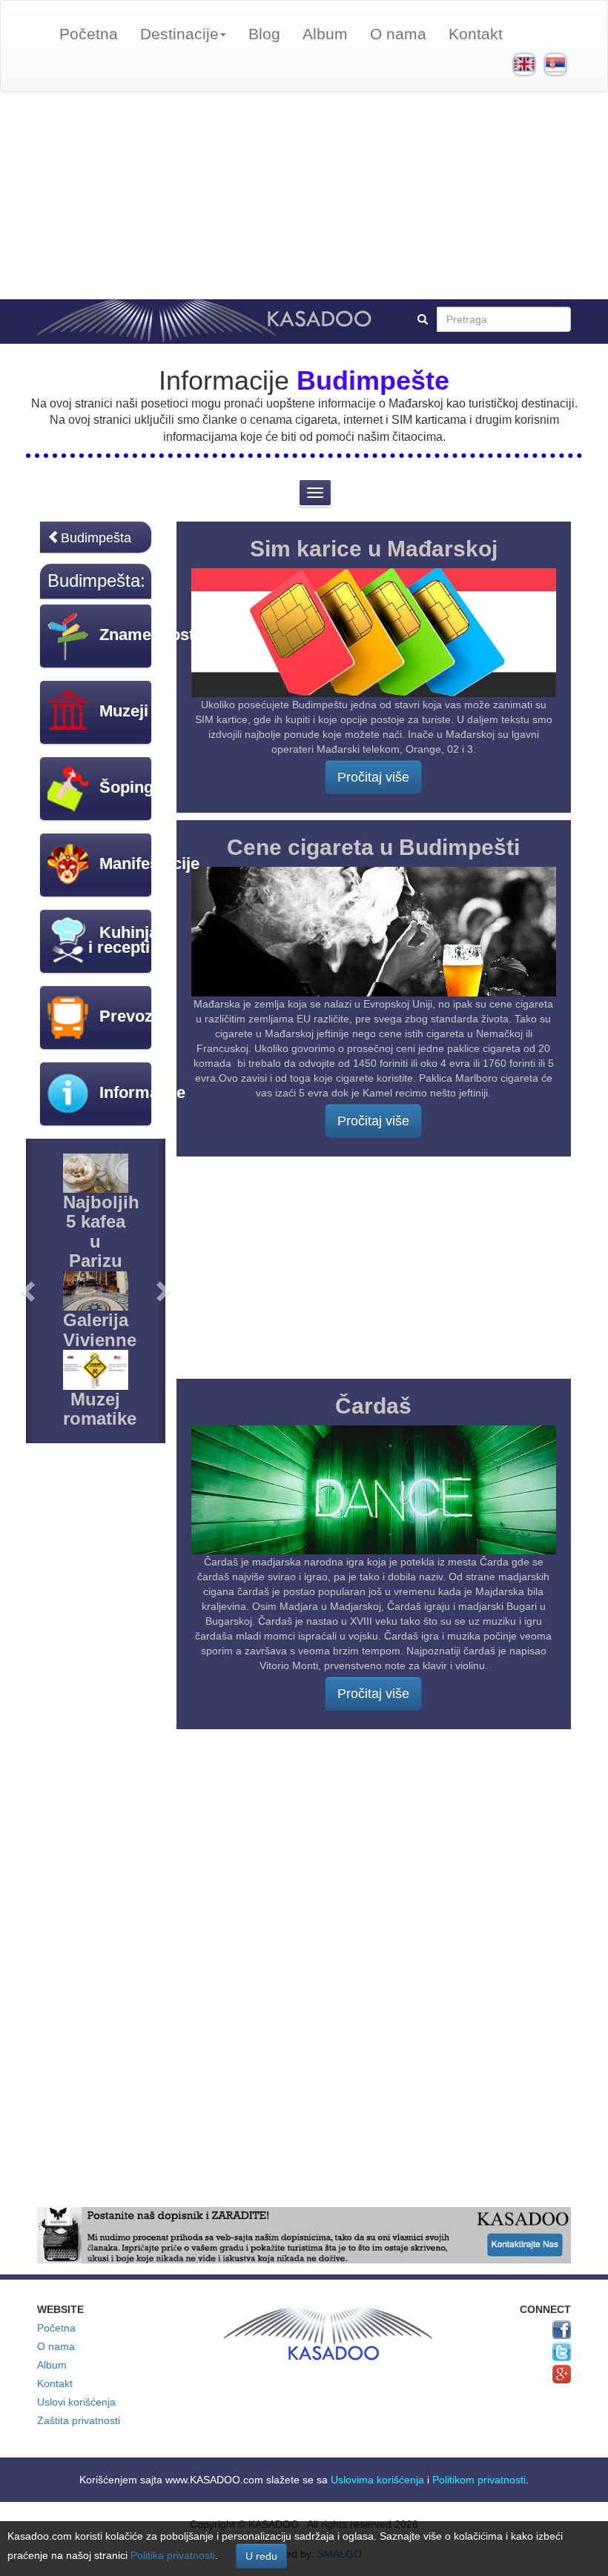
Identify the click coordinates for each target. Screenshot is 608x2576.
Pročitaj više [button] (373, 777)
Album (325, 34)
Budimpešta (96, 538)
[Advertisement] (304, 196)
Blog (264, 34)
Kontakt (476, 34)
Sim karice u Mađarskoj (374, 549)
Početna (89, 34)
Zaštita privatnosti (79, 2420)
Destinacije (179, 34)
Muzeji (124, 711)
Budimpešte (373, 380)
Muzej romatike (100, 1409)
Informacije (142, 1092)
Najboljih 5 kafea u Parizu (101, 1231)
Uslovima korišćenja (377, 2480)
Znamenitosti (149, 635)
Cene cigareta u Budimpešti (373, 847)
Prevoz (126, 1016)
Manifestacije (149, 863)
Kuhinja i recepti (123, 940)
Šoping (126, 787)
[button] (29, 1291)
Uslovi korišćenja (76, 2402)
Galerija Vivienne (100, 1329)
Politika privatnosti (173, 2555)
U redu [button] (261, 2556)
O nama (398, 34)
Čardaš (373, 1406)
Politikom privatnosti (479, 2480)
